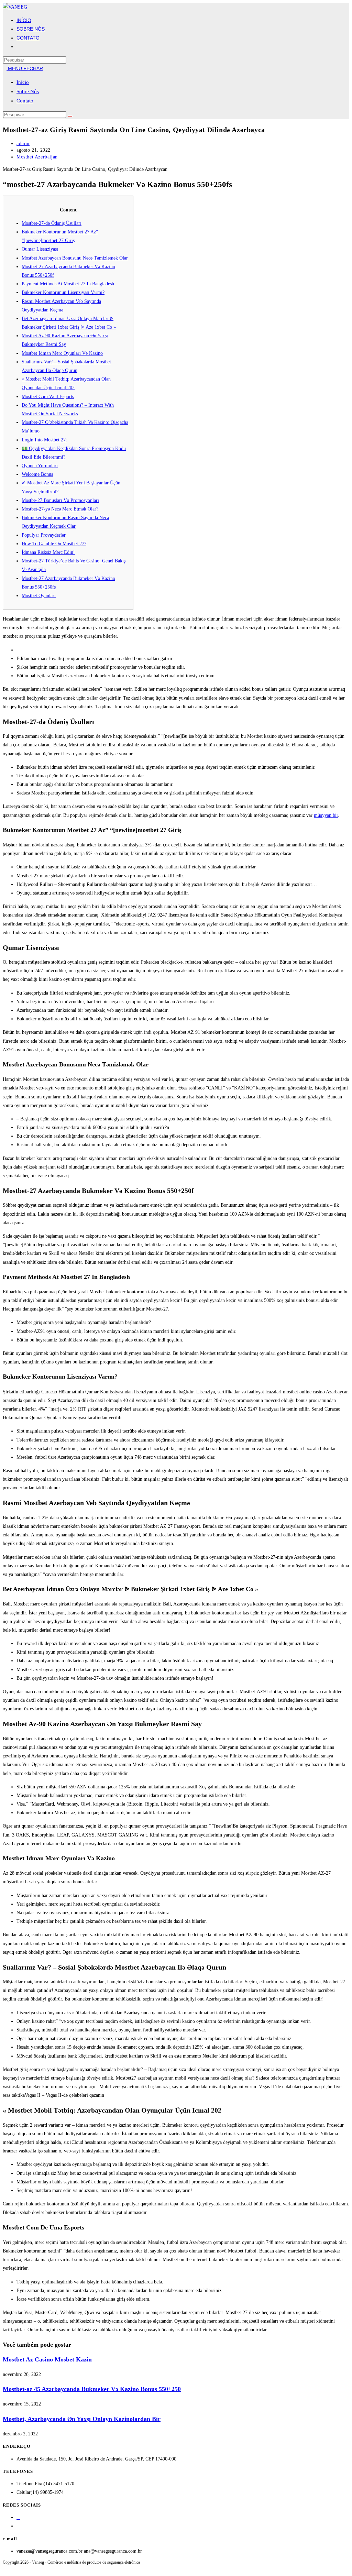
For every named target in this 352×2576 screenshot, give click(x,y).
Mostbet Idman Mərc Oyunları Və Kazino (62, 353)
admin (23, 144)
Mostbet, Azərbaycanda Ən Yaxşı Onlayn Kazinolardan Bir (82, 2419)
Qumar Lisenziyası (40, 249)
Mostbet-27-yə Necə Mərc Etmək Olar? (60, 509)
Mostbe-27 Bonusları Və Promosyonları (60, 500)
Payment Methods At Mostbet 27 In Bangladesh (68, 284)
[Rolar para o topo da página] (5, 2569)
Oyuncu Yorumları (40, 466)
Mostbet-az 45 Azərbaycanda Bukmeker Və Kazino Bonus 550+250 (92, 2389)
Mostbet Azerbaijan (37, 157)
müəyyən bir (326, 815)
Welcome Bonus (37, 474)
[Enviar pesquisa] (70, 116)
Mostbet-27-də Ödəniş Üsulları (52, 223)
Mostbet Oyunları (39, 596)
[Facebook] (18, 2517)
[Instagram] (18, 2526)
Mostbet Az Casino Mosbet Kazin (47, 2359)
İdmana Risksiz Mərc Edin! (48, 552)
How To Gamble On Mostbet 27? (54, 544)
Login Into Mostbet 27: (44, 440)
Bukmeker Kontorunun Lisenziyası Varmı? (63, 292)
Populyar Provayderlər (44, 535)
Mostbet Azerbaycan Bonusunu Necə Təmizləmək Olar (75, 258)
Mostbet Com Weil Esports (48, 397)
